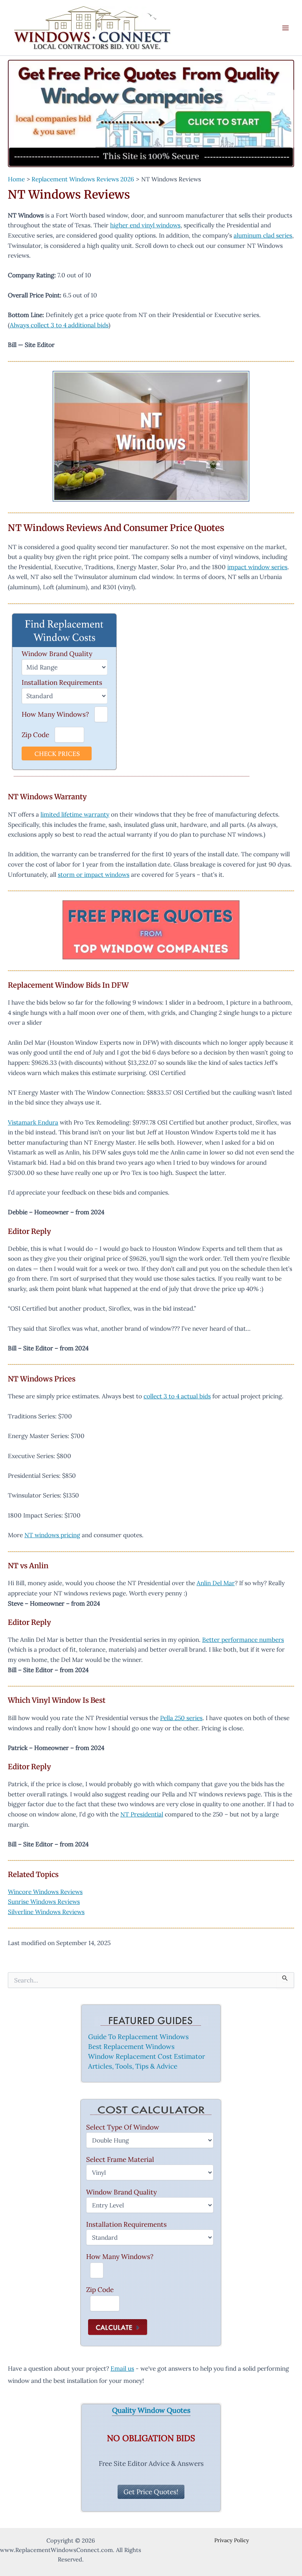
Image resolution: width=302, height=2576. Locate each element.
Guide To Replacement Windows (138, 2037)
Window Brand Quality (57, 654)
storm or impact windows (94, 874)
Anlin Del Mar (216, 1583)
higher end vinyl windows (145, 225)
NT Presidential (142, 1814)
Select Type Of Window (123, 2127)
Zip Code (35, 735)
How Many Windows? (55, 714)
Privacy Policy (232, 2540)
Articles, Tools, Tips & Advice (133, 2066)
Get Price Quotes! (151, 2492)
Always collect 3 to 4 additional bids (59, 325)
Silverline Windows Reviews (46, 1912)
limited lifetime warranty (75, 814)
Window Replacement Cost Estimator (146, 2056)
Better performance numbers (243, 1639)
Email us (122, 2368)
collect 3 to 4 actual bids (177, 1396)
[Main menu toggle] (286, 28)
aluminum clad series (263, 235)
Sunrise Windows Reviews (44, 1901)
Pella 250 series (181, 1718)
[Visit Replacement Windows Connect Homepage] (151, 113)
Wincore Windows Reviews (45, 1892)
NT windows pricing (52, 1535)
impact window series (257, 567)
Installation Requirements (62, 682)
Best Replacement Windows (131, 2047)
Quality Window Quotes (151, 2411)
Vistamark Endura (33, 1122)
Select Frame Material (120, 2159)
